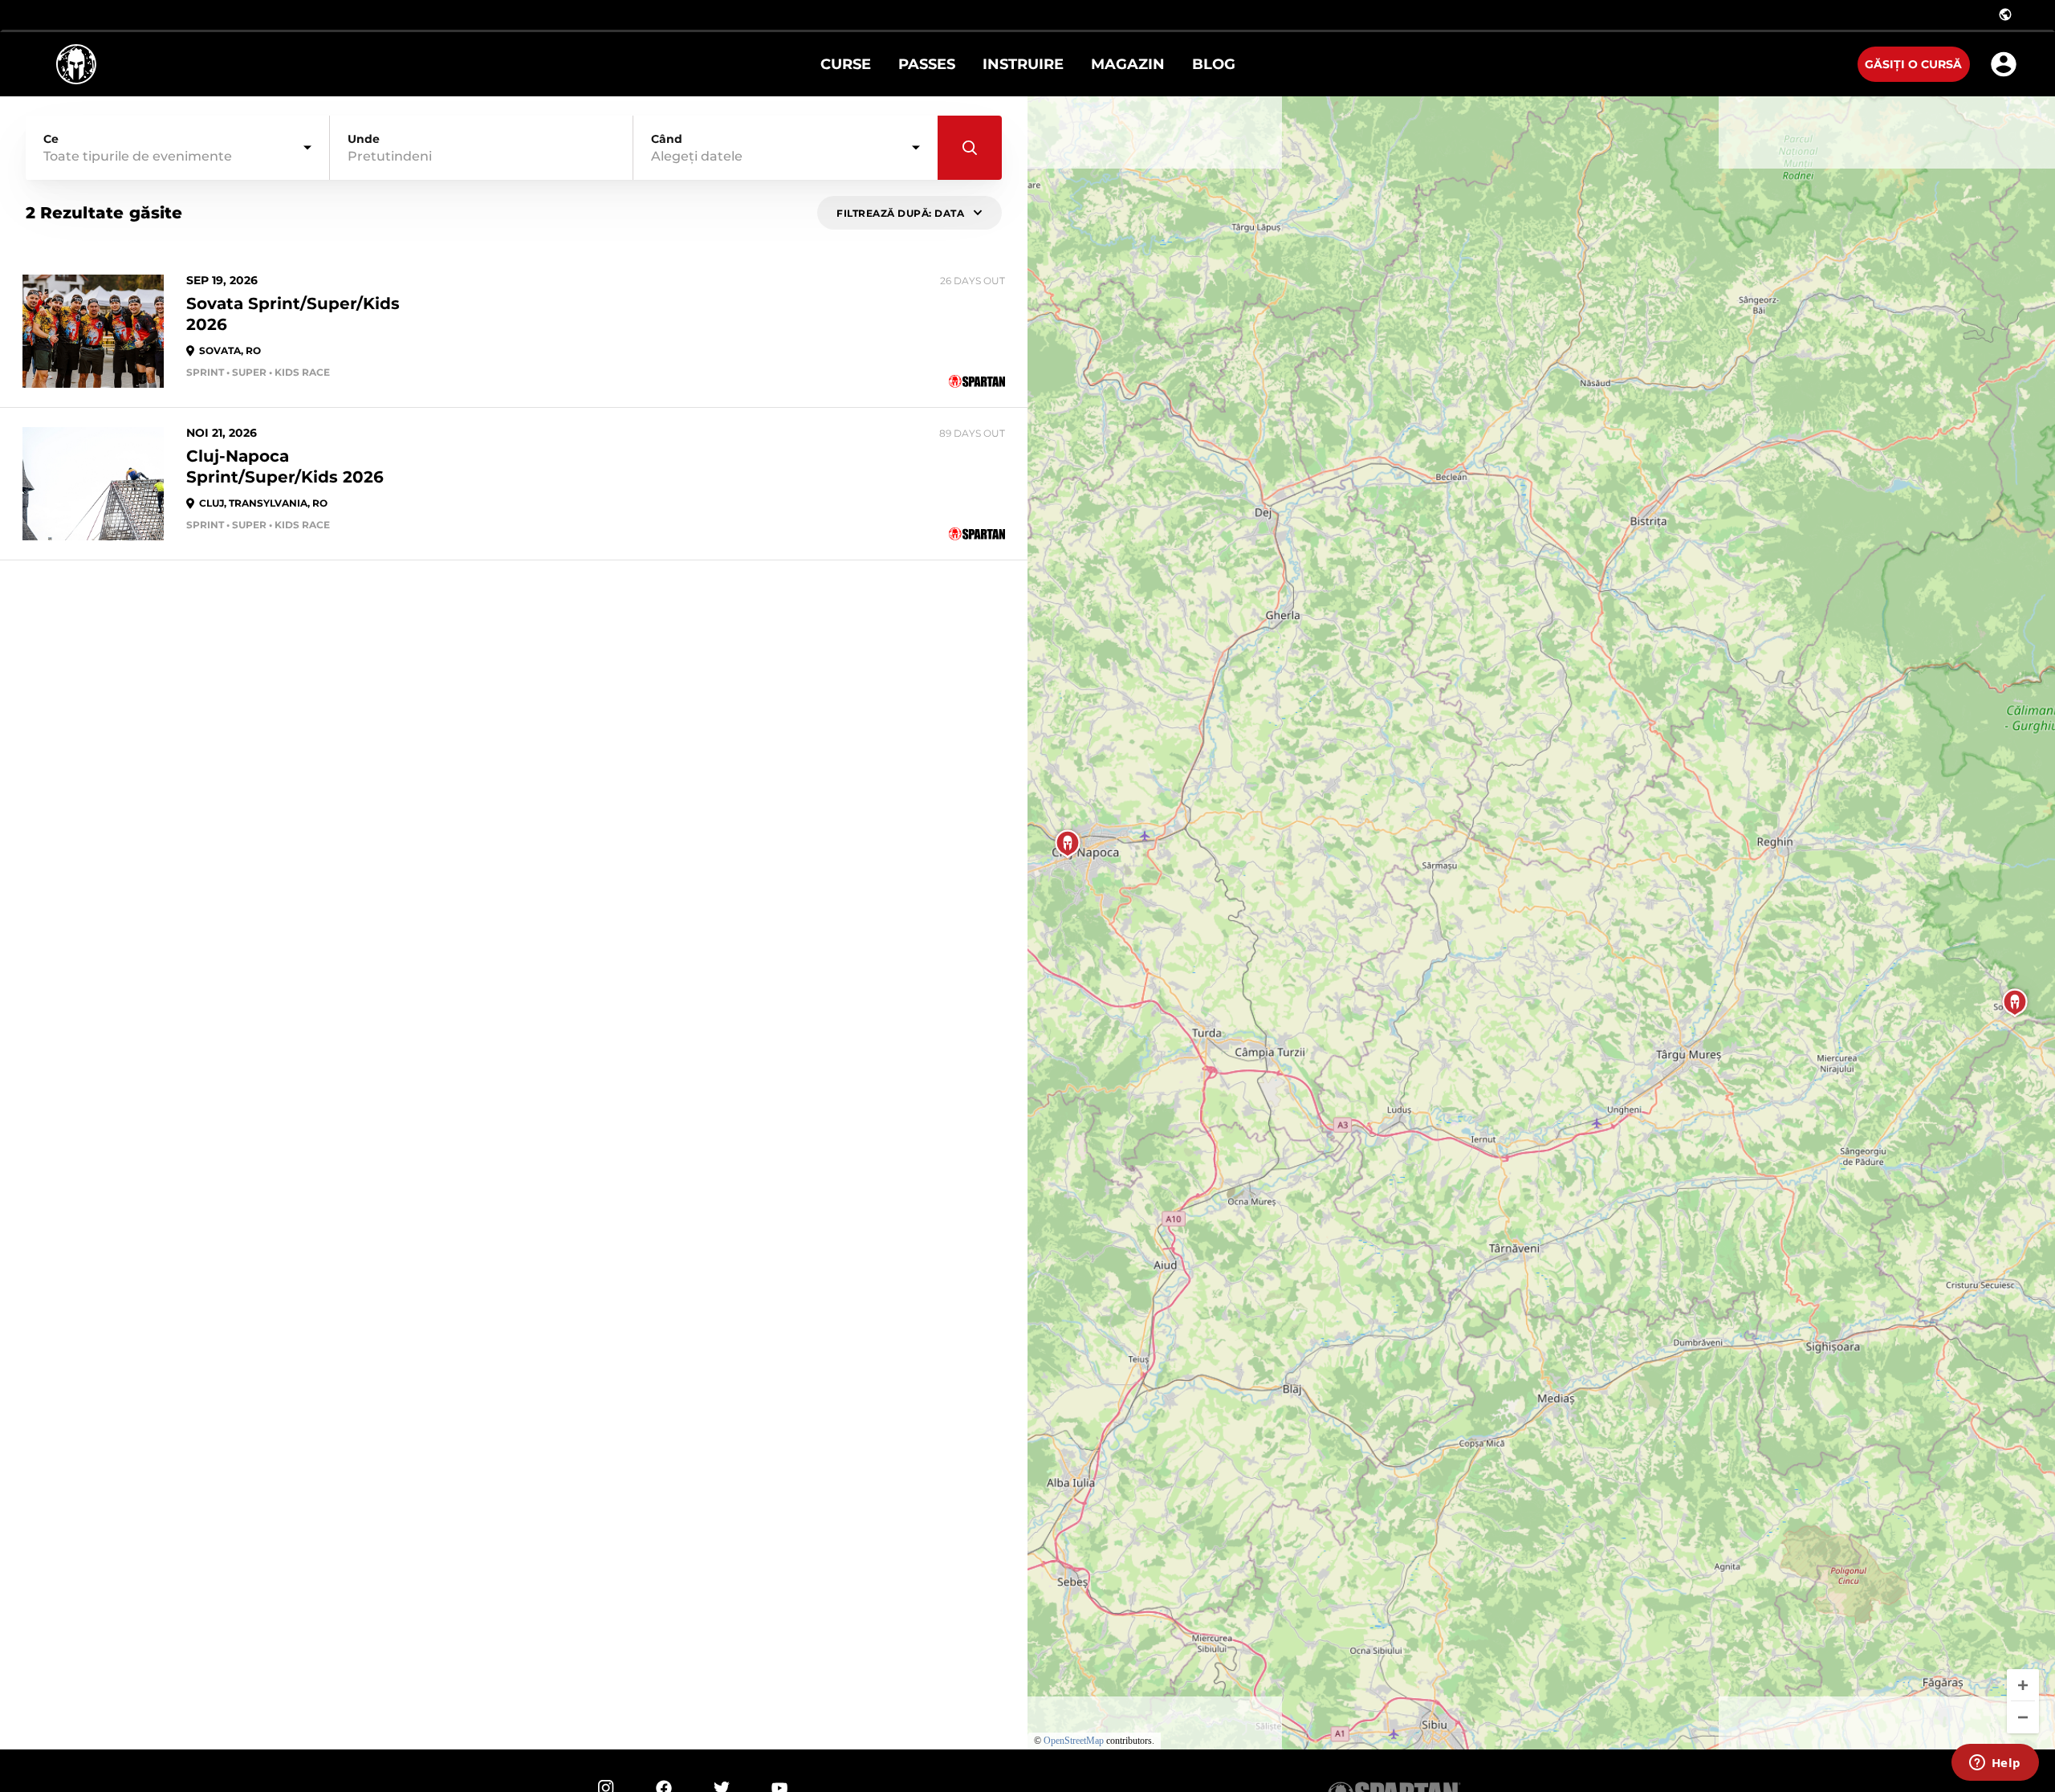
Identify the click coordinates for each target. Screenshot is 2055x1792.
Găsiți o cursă (1913, 64)
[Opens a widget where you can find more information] (1995, 1764)
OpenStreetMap (1074, 1741)
